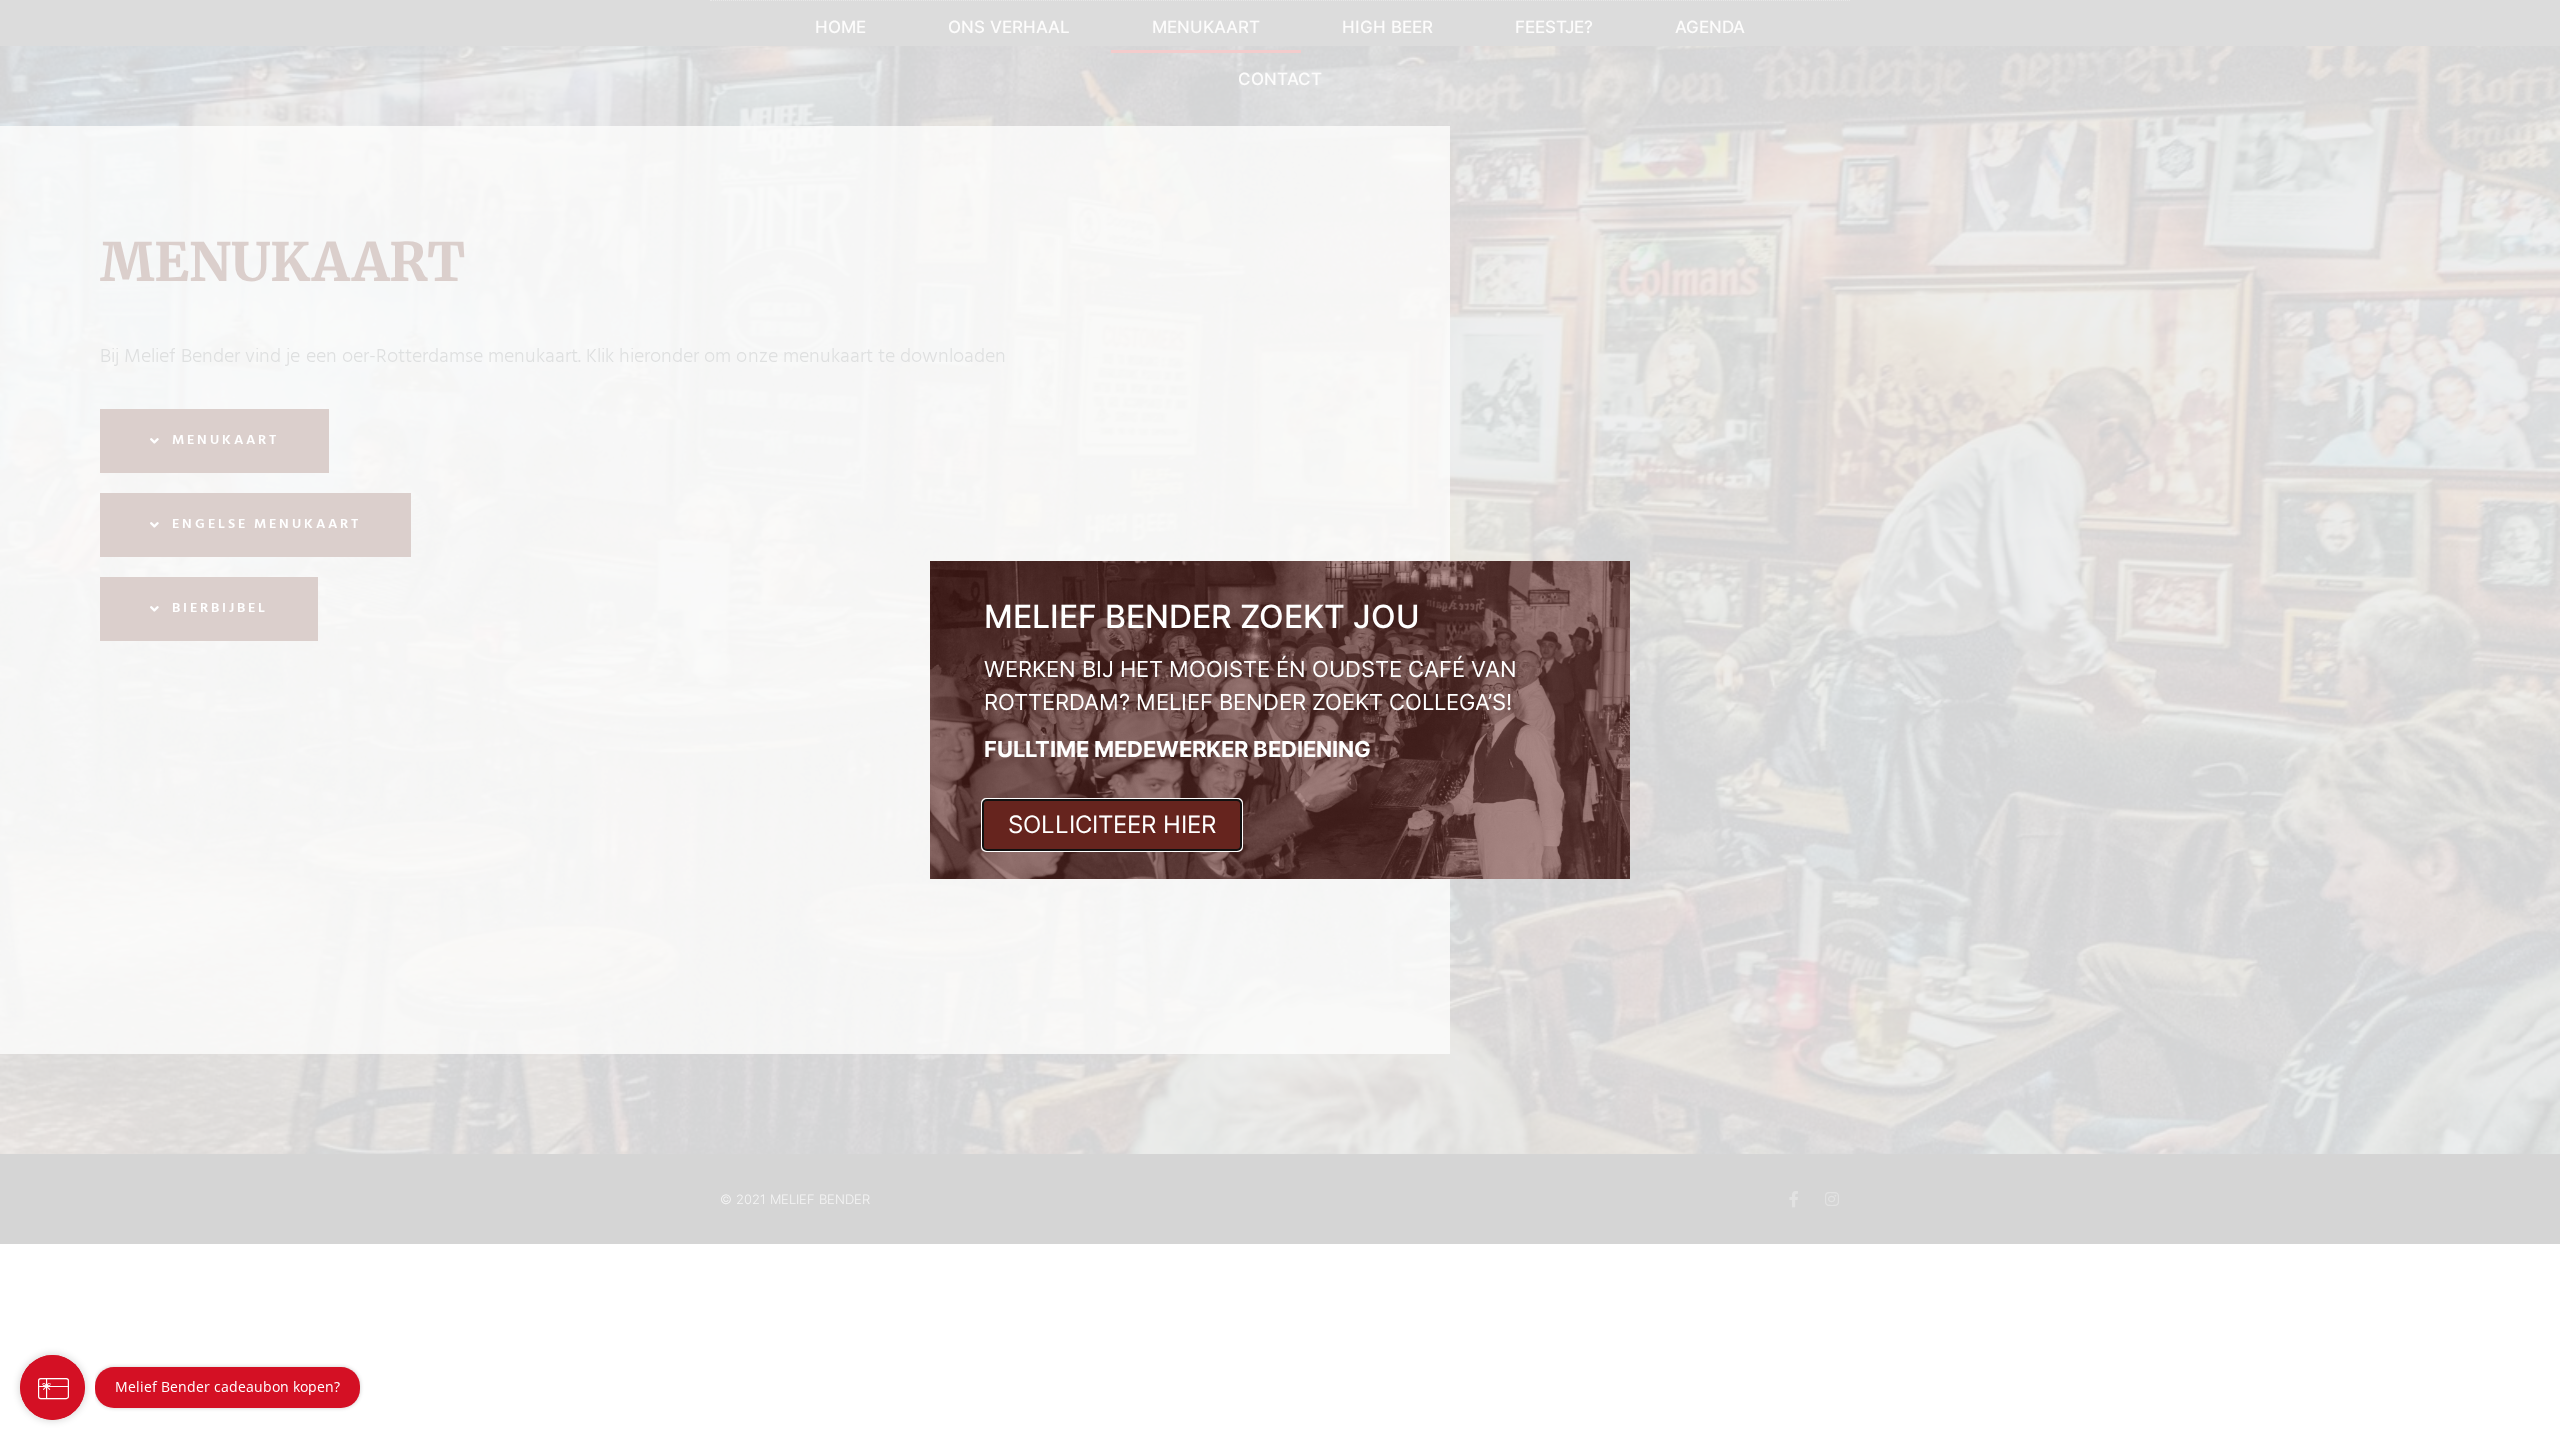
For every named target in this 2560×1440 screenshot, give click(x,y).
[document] (1280, 720)
